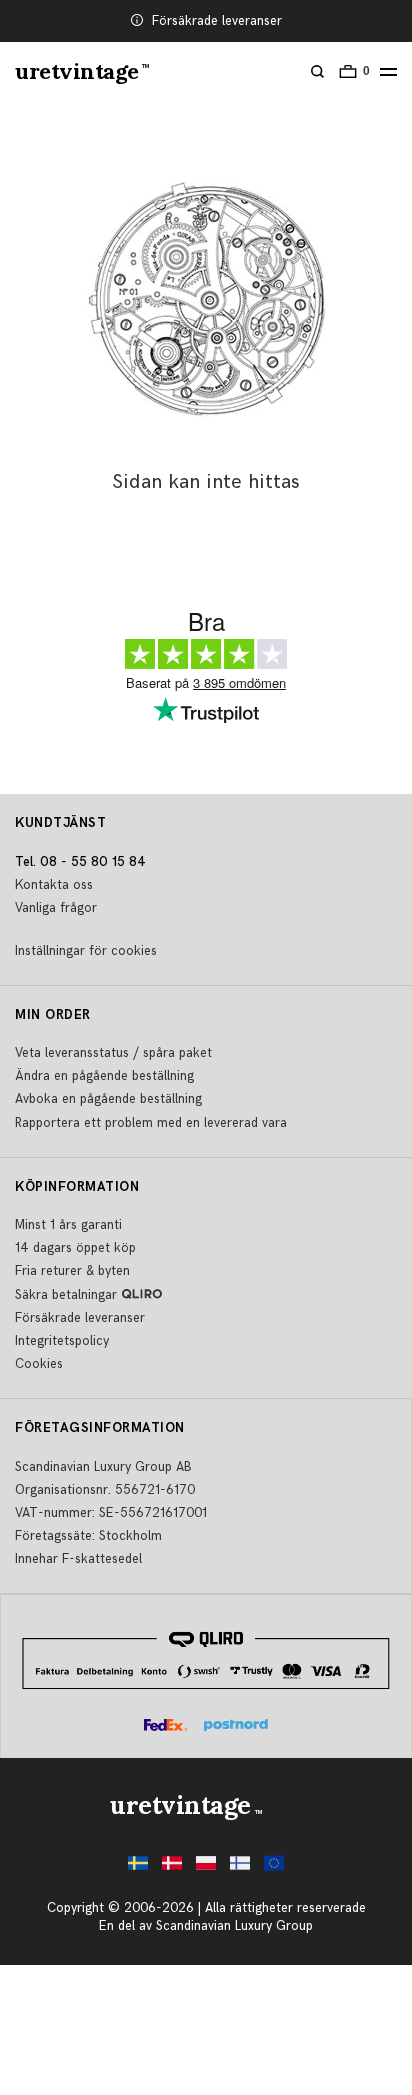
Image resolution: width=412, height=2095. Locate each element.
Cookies (39, 1364)
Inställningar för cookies (86, 951)
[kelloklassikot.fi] (240, 1868)
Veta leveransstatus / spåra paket (113, 1053)
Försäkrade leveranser (217, 21)
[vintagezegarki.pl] (206, 1868)
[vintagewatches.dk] (172, 1868)
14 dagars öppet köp (75, 1248)
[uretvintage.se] (138, 1868)
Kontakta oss (54, 885)
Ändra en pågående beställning (104, 1076)
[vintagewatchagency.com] (274, 1868)
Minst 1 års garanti (68, 1225)
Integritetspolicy (62, 1341)
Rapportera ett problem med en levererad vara (151, 1123)
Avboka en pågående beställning (108, 1099)
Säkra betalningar (66, 1295)
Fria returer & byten (72, 1271)
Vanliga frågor (56, 908)
